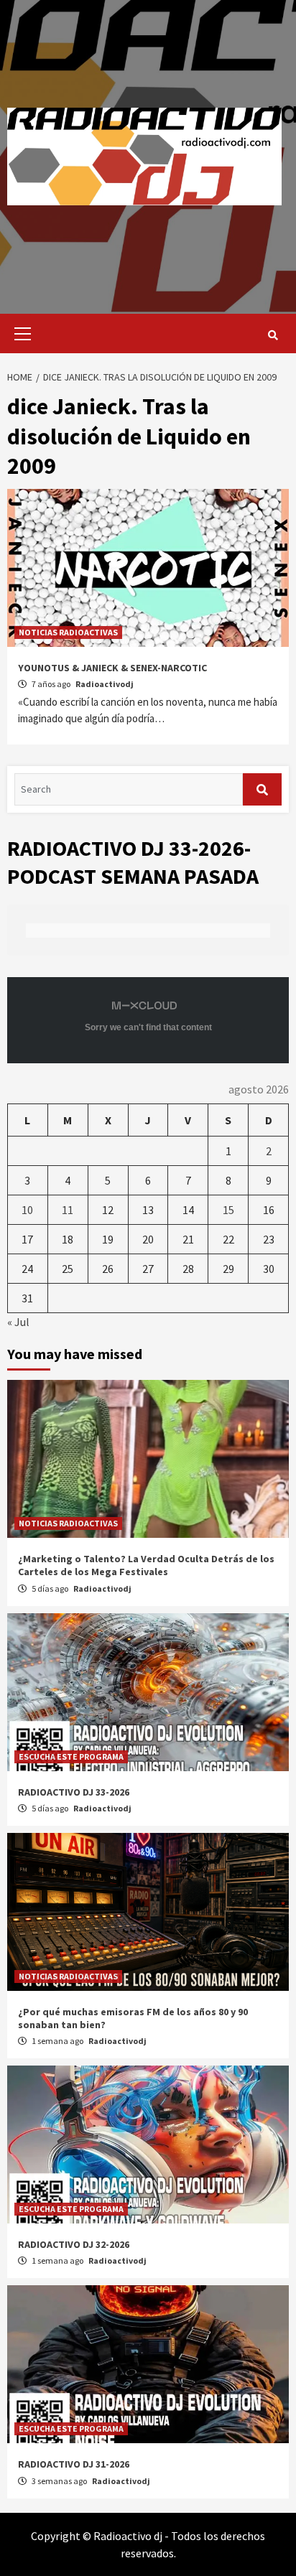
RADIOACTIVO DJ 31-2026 (74, 2464)
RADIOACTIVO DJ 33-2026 (74, 1792)
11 (68, 1210)
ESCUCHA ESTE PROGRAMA (71, 1756)
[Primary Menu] (19, 333)
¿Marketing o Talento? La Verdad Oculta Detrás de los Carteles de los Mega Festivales (146, 1565)
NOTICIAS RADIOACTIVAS (68, 632)
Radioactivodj (105, 684)
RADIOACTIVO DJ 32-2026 (74, 2244)
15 (228, 1210)
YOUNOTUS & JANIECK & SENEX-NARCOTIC (112, 668)
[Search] (273, 335)
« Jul (18, 1322)
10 (27, 1210)
